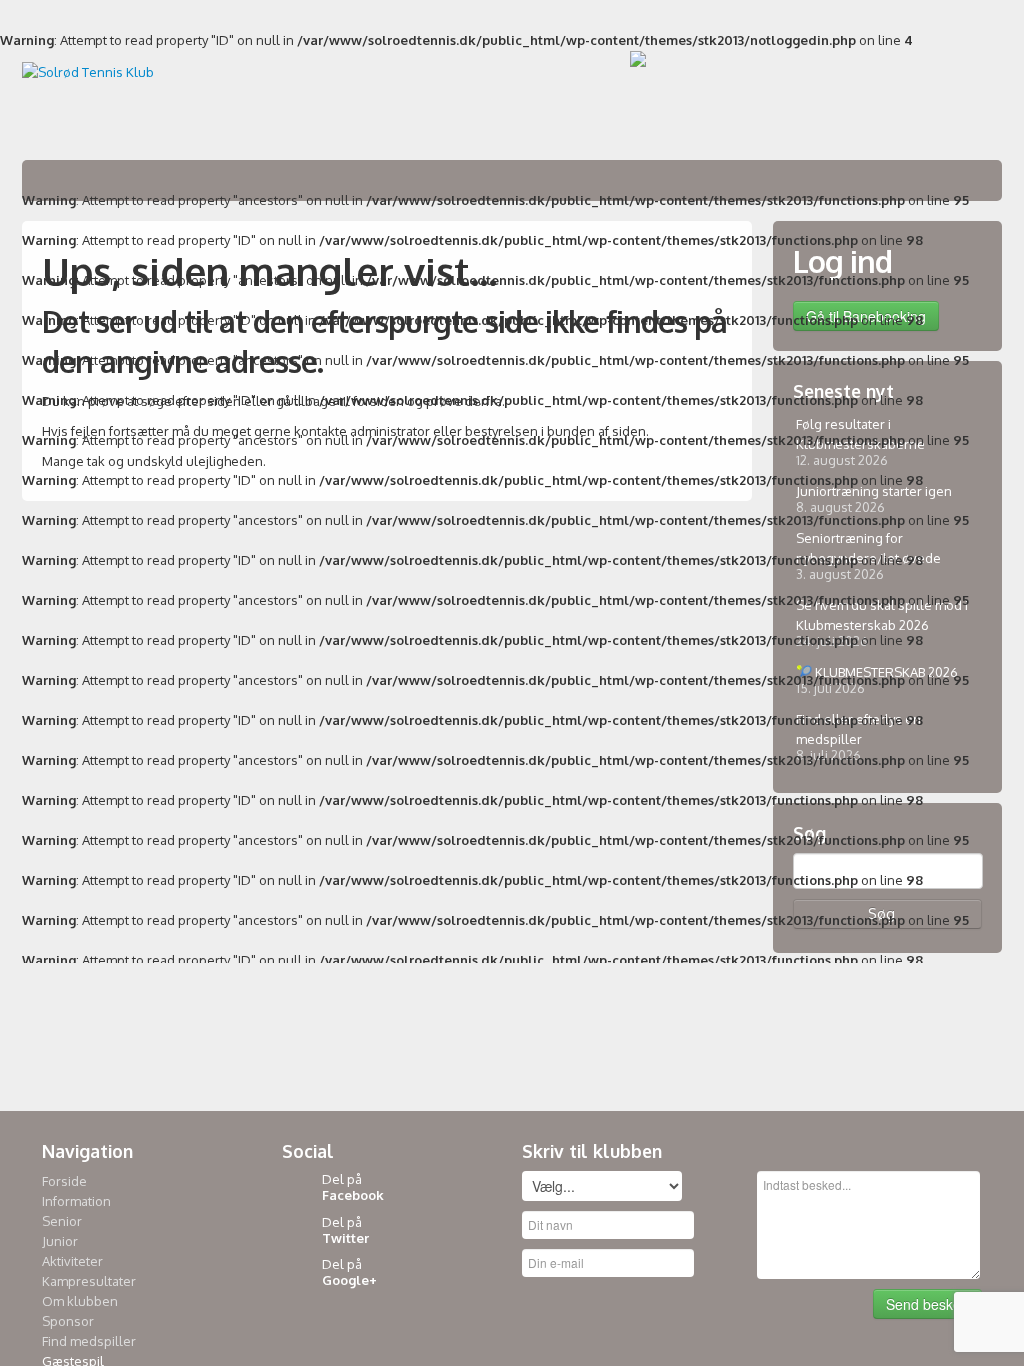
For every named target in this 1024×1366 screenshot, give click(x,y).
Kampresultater (89, 1281)
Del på (353, 1187)
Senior (62, 1221)
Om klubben (80, 1301)
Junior (60, 1241)
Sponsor (68, 1321)
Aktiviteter (72, 1261)
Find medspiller (89, 1341)
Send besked (927, 1304)
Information (76, 1201)
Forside (64, 1181)
